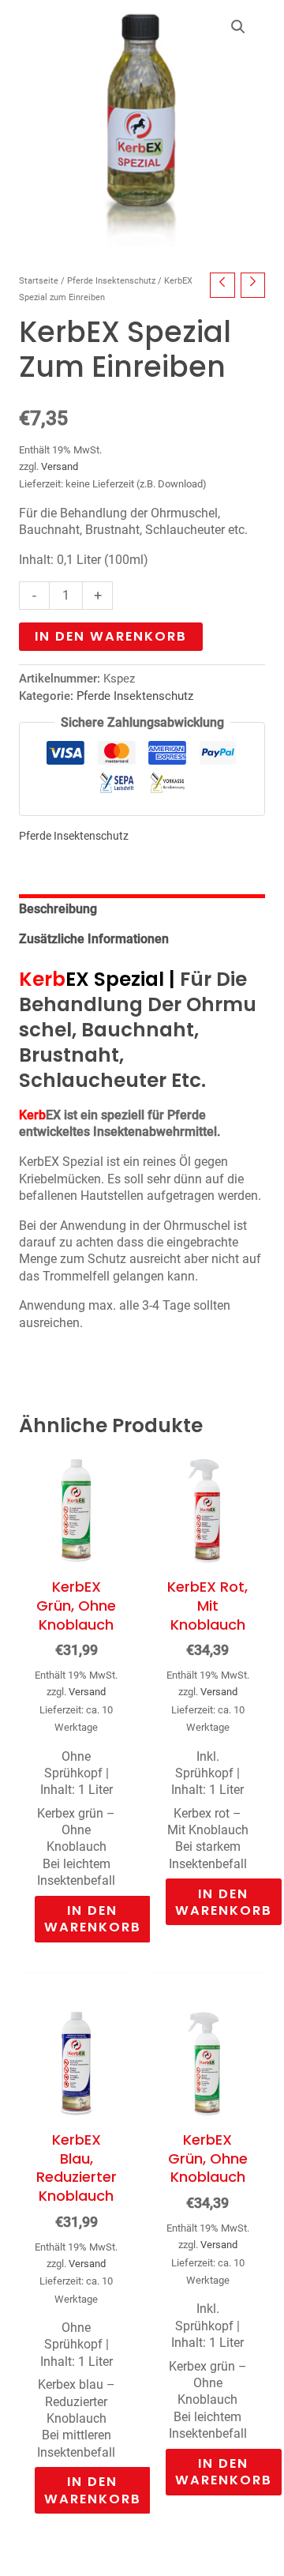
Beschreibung (58, 909)
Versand (60, 466)
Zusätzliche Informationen (94, 939)
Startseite (39, 281)
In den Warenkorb (111, 636)
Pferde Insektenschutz (111, 281)
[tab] (142, 909)
